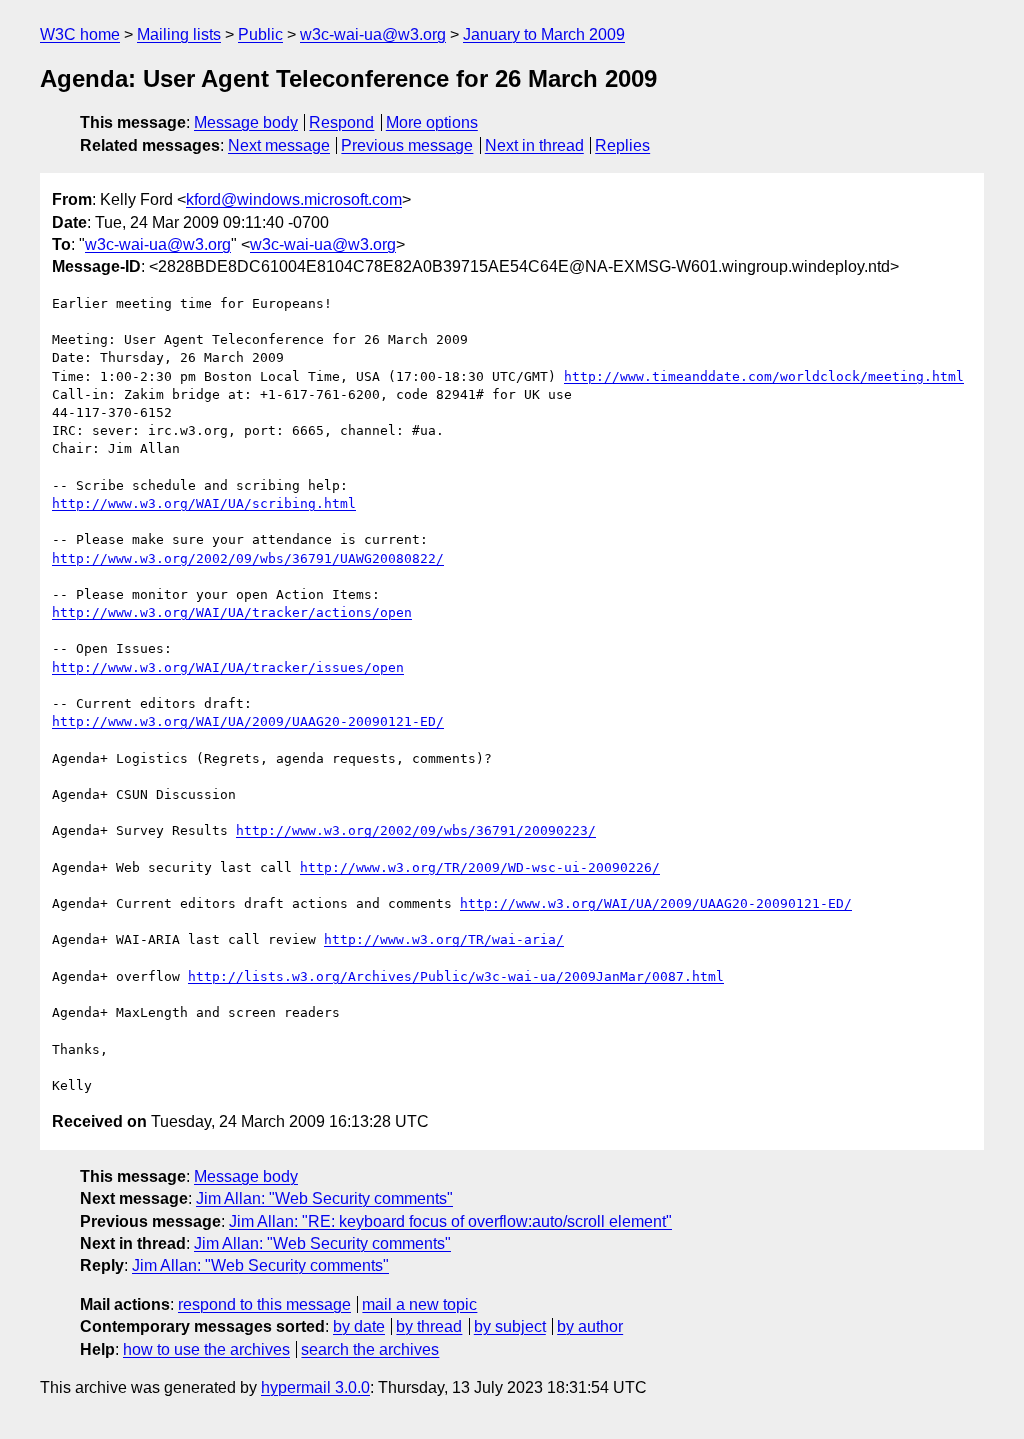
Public (260, 34)
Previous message (407, 145)
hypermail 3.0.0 (315, 1387)
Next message (279, 145)
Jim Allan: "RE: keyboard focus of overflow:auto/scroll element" (450, 1221)
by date (359, 1326)
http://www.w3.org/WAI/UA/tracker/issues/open (228, 667)
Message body (246, 122)
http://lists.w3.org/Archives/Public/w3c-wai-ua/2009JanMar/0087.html (456, 976)
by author (590, 1326)
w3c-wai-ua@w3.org (373, 34)
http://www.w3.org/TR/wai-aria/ (444, 939)
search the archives (370, 1349)
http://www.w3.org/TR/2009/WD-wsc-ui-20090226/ (480, 867)
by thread (429, 1326)
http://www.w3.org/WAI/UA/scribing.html (204, 503)
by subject (510, 1326)
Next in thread (534, 145)
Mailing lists (179, 34)
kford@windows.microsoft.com (294, 199)
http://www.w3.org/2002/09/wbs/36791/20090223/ (416, 830)
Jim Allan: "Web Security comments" (324, 1198)
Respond (341, 122)
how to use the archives (206, 1349)
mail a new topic (419, 1304)
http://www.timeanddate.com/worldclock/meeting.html (764, 376)
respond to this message (264, 1304)
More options (432, 122)
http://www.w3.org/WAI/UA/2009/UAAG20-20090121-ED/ (248, 721)
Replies (622, 145)
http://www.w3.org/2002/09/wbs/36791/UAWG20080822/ (248, 558)
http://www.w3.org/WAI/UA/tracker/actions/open (232, 612)
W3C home (80, 34)
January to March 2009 (544, 34)
